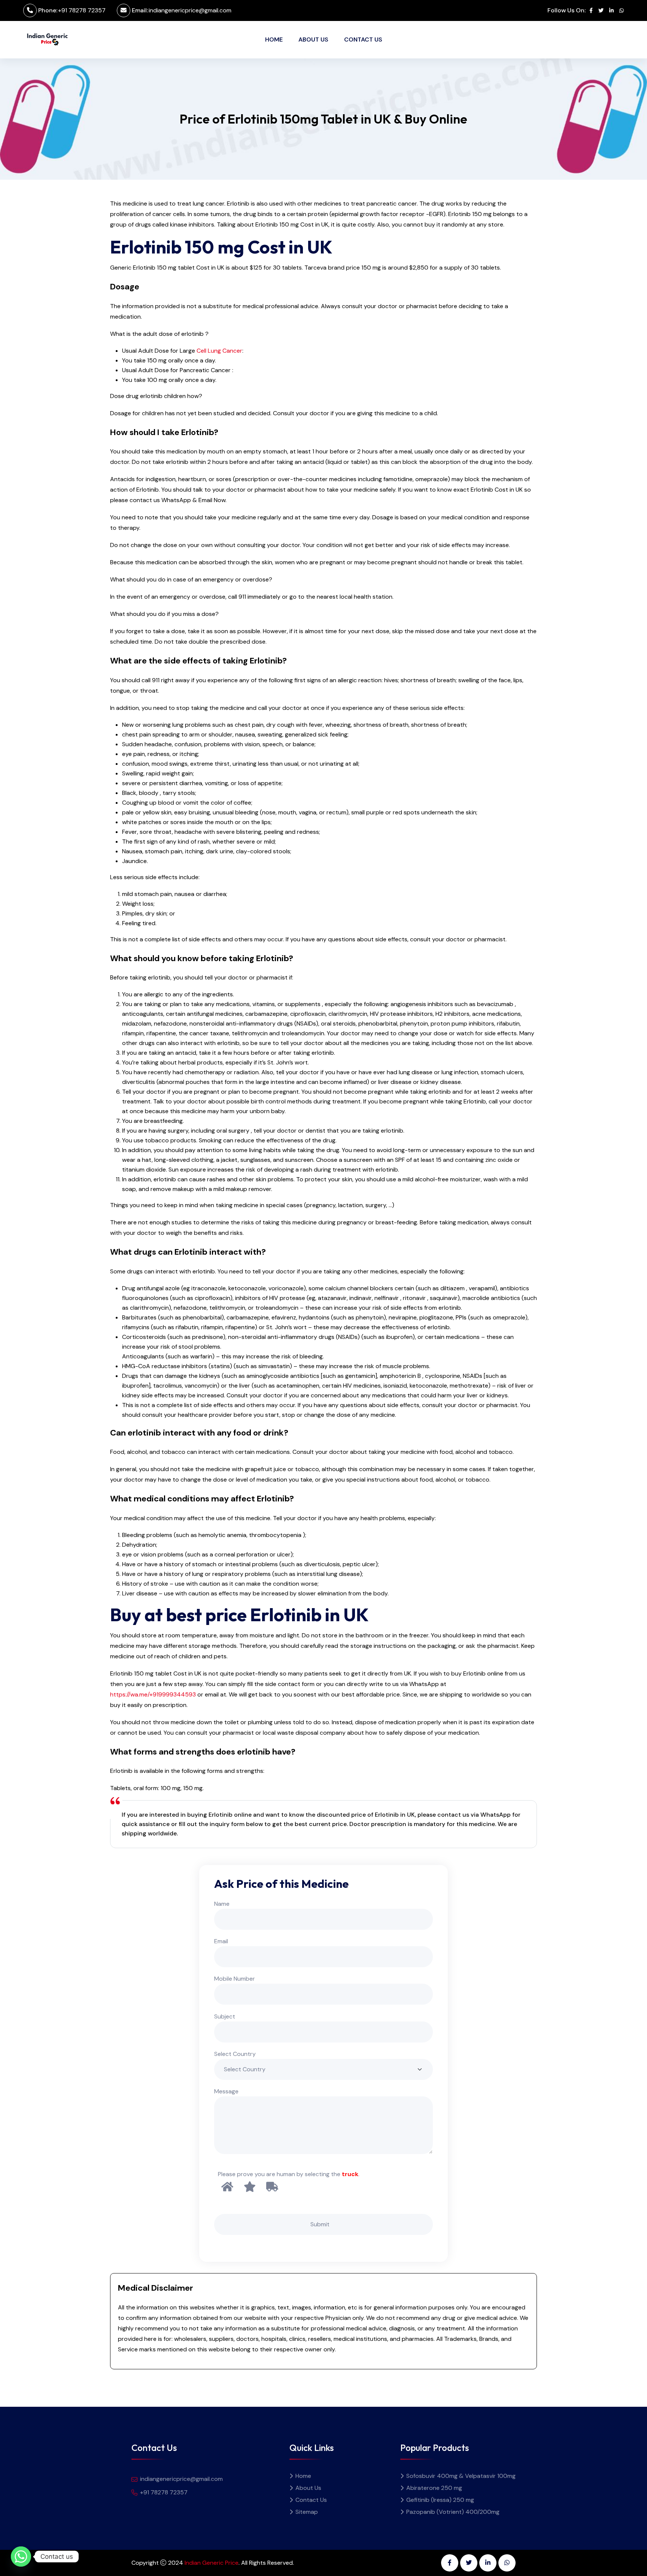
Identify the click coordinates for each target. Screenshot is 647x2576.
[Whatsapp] (21, 2557)
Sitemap (307, 2512)
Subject (225, 2016)
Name (222, 1904)
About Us (313, 40)
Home (274, 40)
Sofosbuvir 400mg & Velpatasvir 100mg (461, 2476)
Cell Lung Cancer (219, 351)
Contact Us (363, 40)
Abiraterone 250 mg (434, 2488)
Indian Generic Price (212, 2563)
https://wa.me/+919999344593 (153, 1694)
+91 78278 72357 (82, 10)
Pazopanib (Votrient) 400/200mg (453, 2512)
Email (221, 1941)
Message (226, 2091)
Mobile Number (235, 1979)
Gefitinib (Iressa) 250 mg (440, 2500)
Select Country (235, 2054)
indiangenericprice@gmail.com (190, 10)
